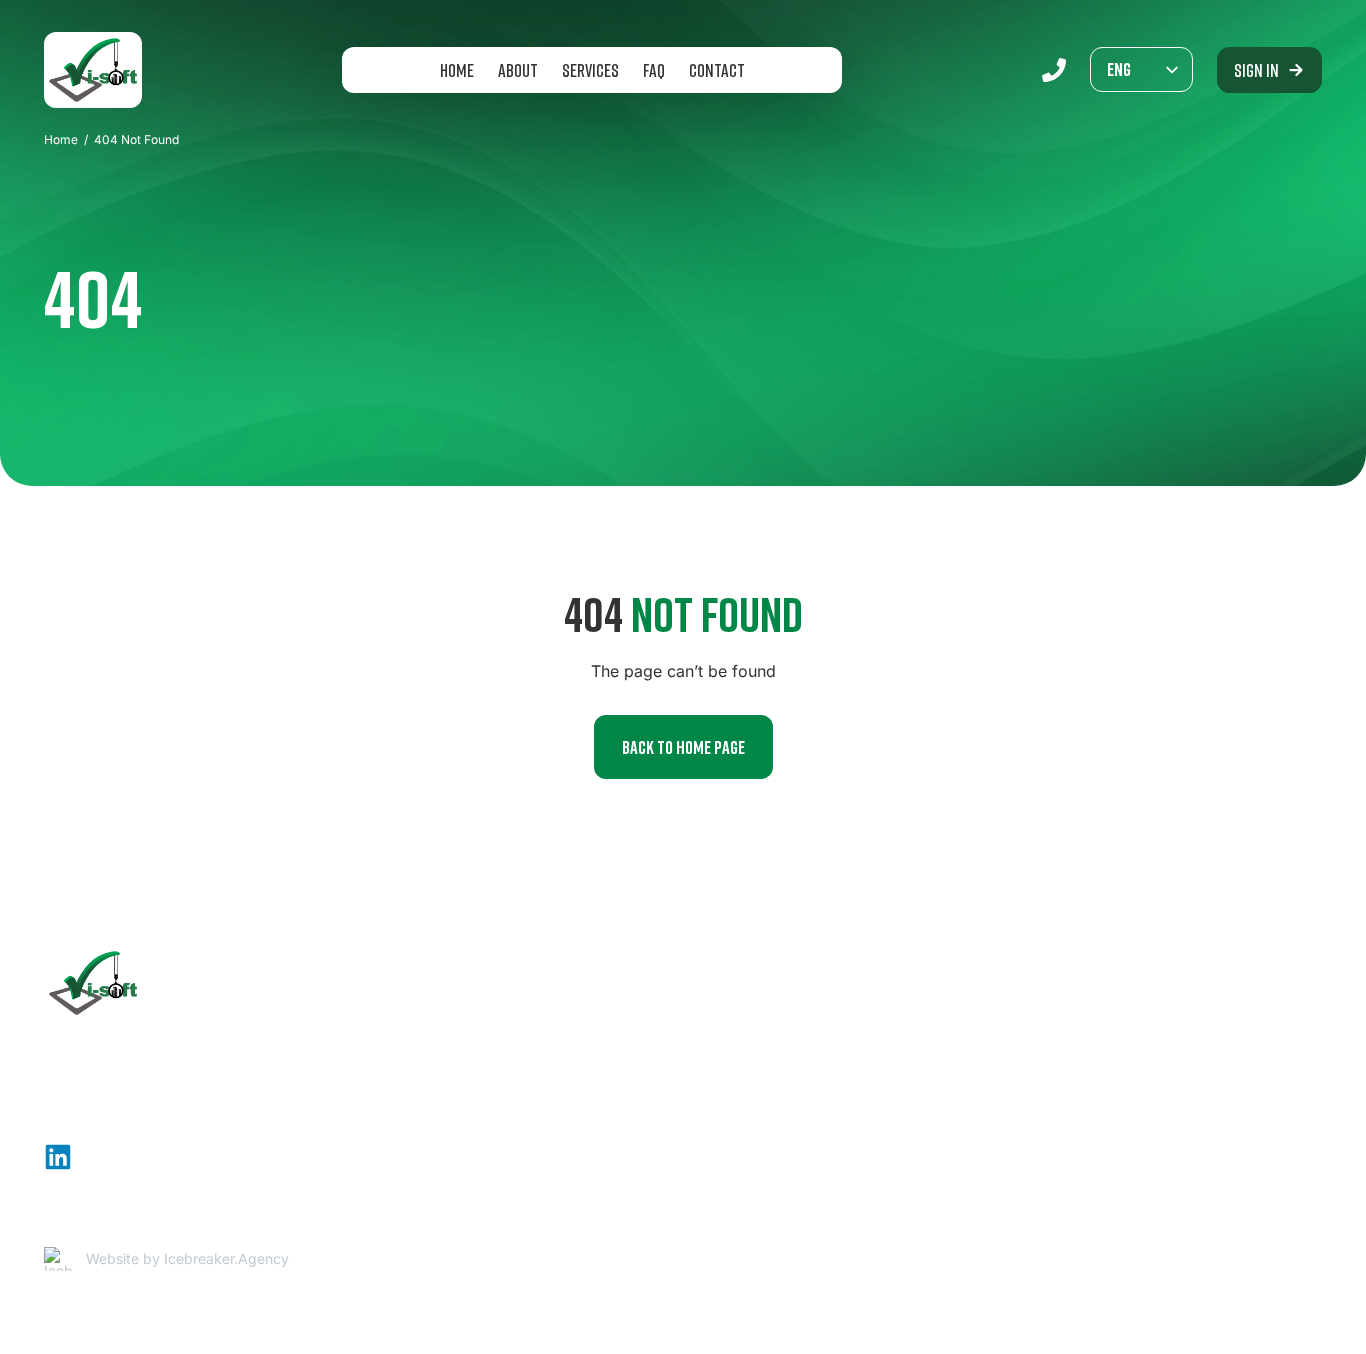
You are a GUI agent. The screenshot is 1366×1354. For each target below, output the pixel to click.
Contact (717, 70)
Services (590, 70)
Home (457, 70)
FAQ (654, 70)
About (518, 70)
